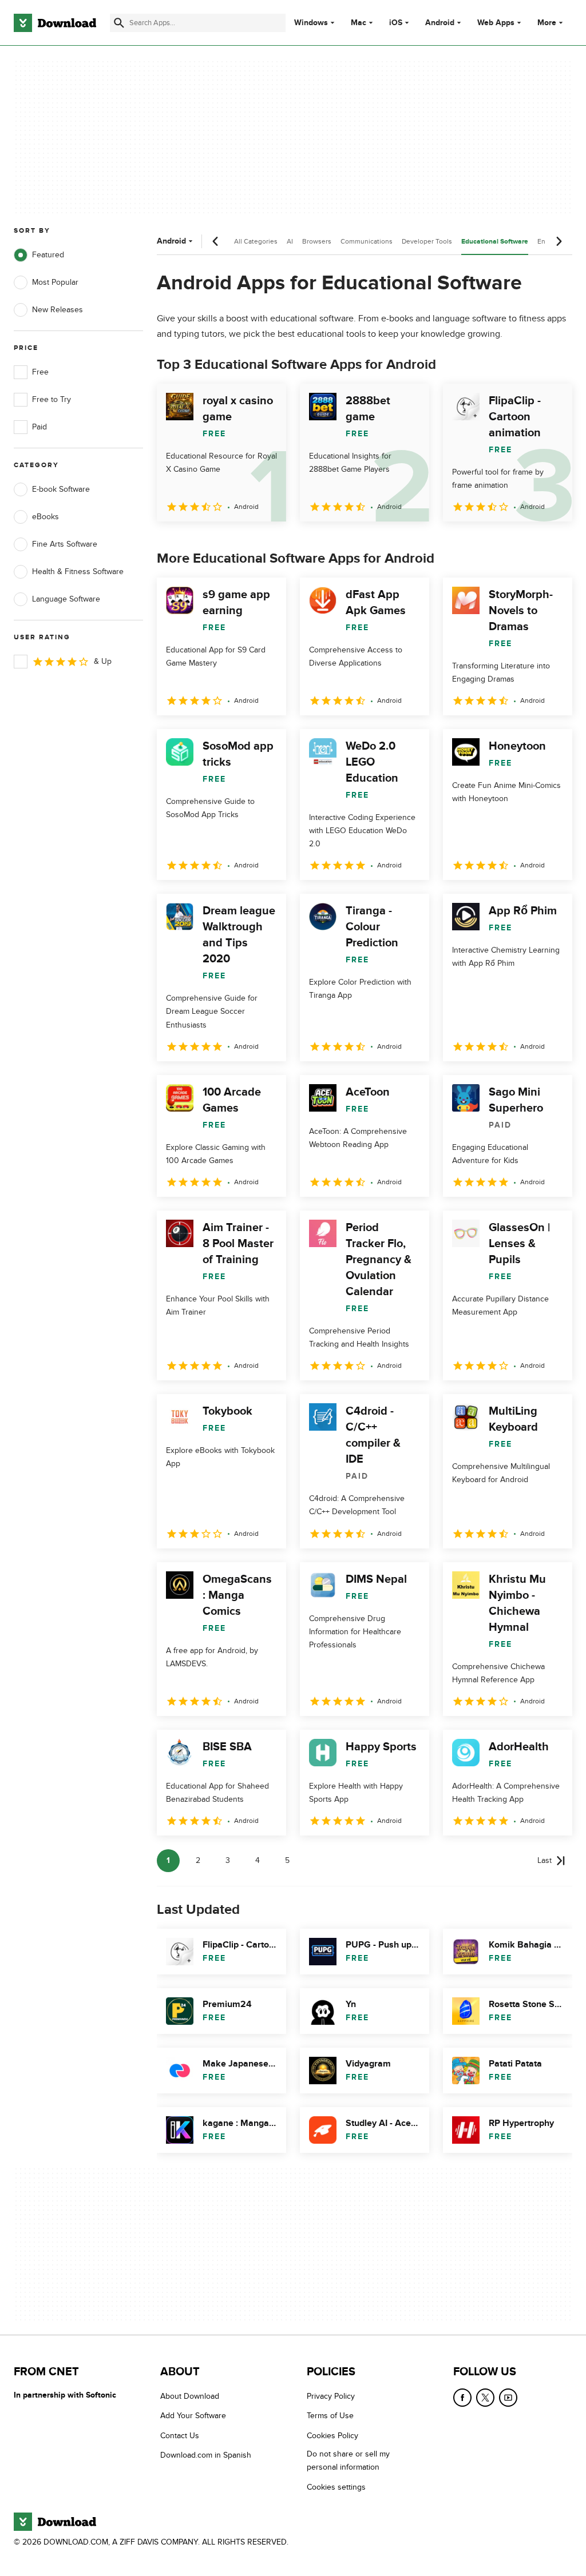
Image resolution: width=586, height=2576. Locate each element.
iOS (396, 23)
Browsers (317, 241)
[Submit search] (119, 23)
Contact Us (180, 2435)
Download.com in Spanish (206, 2455)
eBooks (45, 517)
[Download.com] (55, 23)
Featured (48, 255)
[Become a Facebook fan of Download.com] (462, 2398)
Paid (39, 427)
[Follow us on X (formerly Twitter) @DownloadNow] (485, 2398)
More (547, 23)
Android (440, 23)
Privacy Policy (331, 2396)
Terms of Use (330, 2416)
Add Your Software (193, 2416)
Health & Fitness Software (78, 572)
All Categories (256, 241)
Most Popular (55, 282)
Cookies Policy (332, 2435)
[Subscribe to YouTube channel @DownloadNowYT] (508, 2398)
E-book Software (61, 489)
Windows (311, 23)
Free (40, 372)
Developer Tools (427, 241)
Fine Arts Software (65, 544)
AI (290, 241)
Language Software (66, 599)
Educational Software (495, 242)
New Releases (58, 310)
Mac (359, 23)
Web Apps (496, 23)
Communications (367, 241)
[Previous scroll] (216, 241)
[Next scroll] (559, 241)
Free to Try (52, 399)
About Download (190, 2396)
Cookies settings (336, 2487)
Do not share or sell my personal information (348, 2460)
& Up (103, 661)
